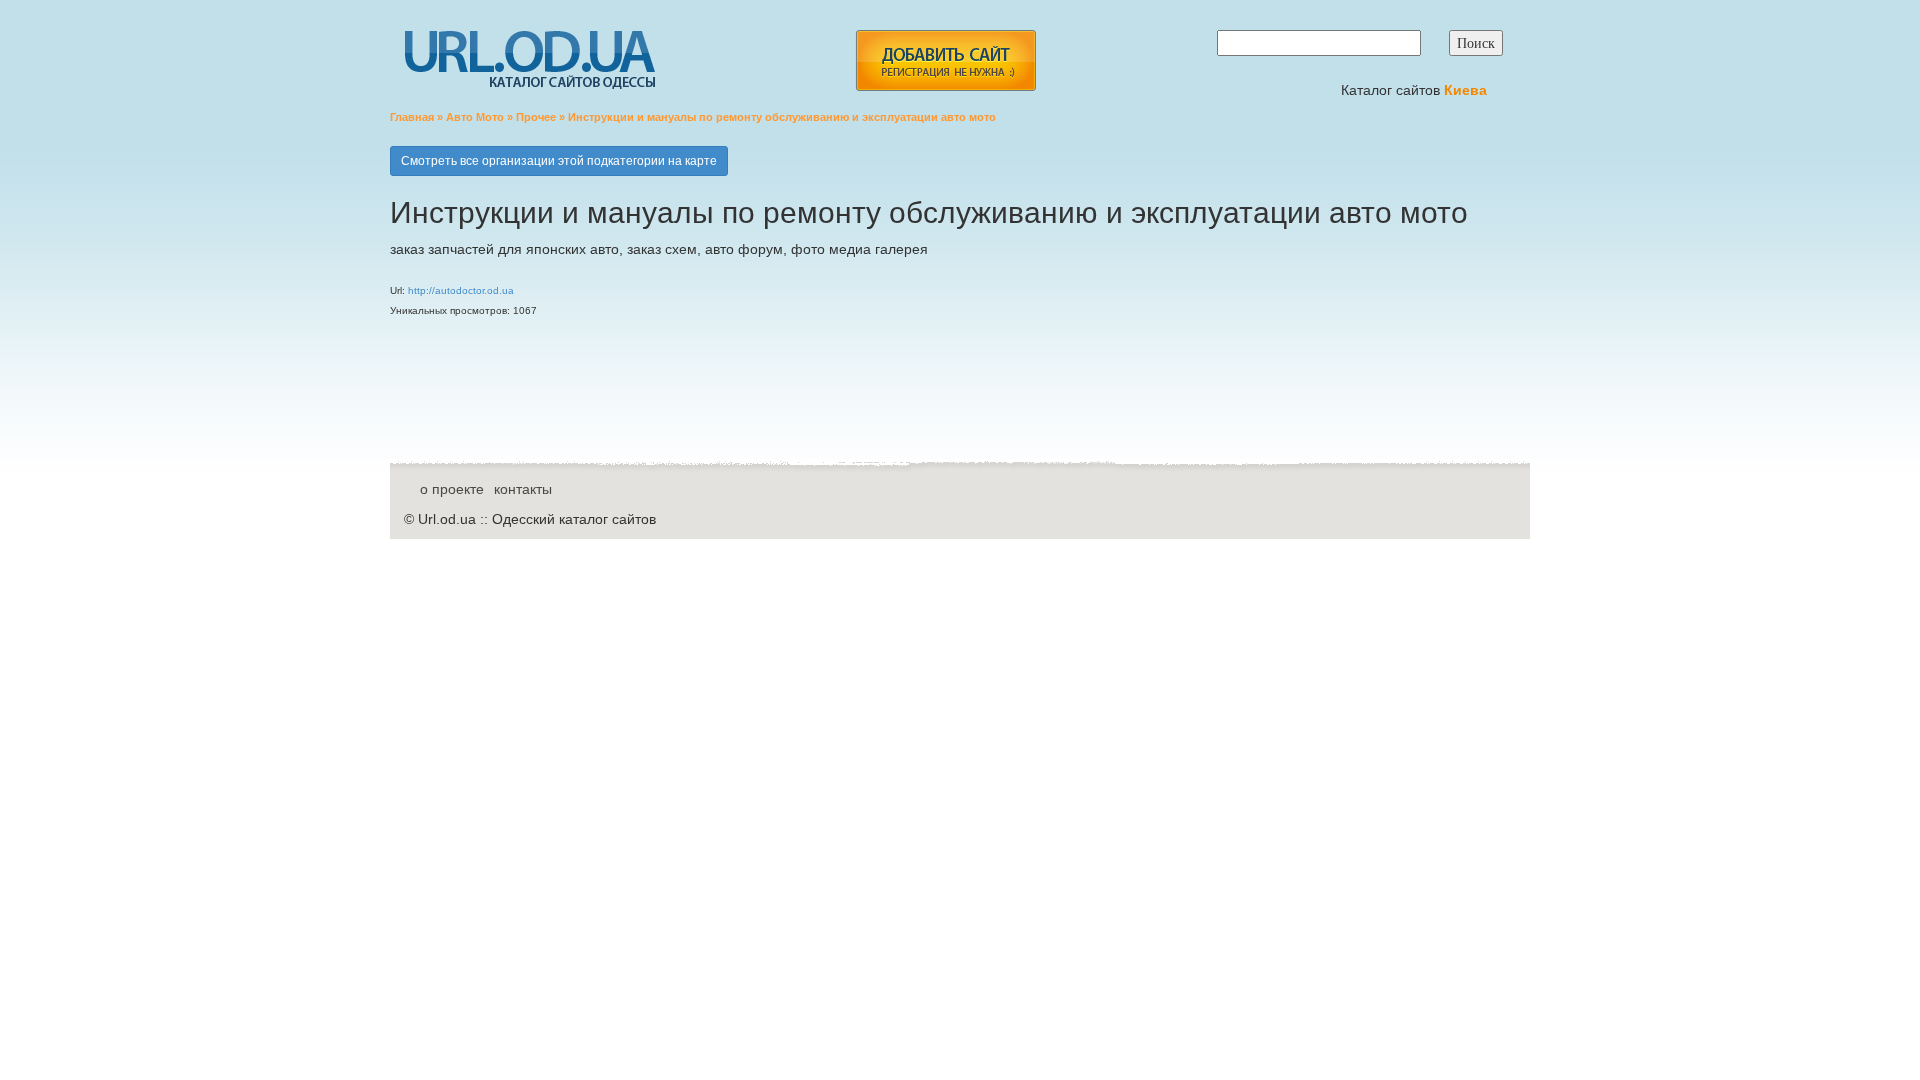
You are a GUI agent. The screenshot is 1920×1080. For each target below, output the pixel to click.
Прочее (536, 117)
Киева (1467, 90)
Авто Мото (475, 117)
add (945, 60)
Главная (412, 117)
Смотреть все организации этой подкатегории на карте (559, 161)
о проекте (452, 489)
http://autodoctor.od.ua (461, 290)
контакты (523, 489)
